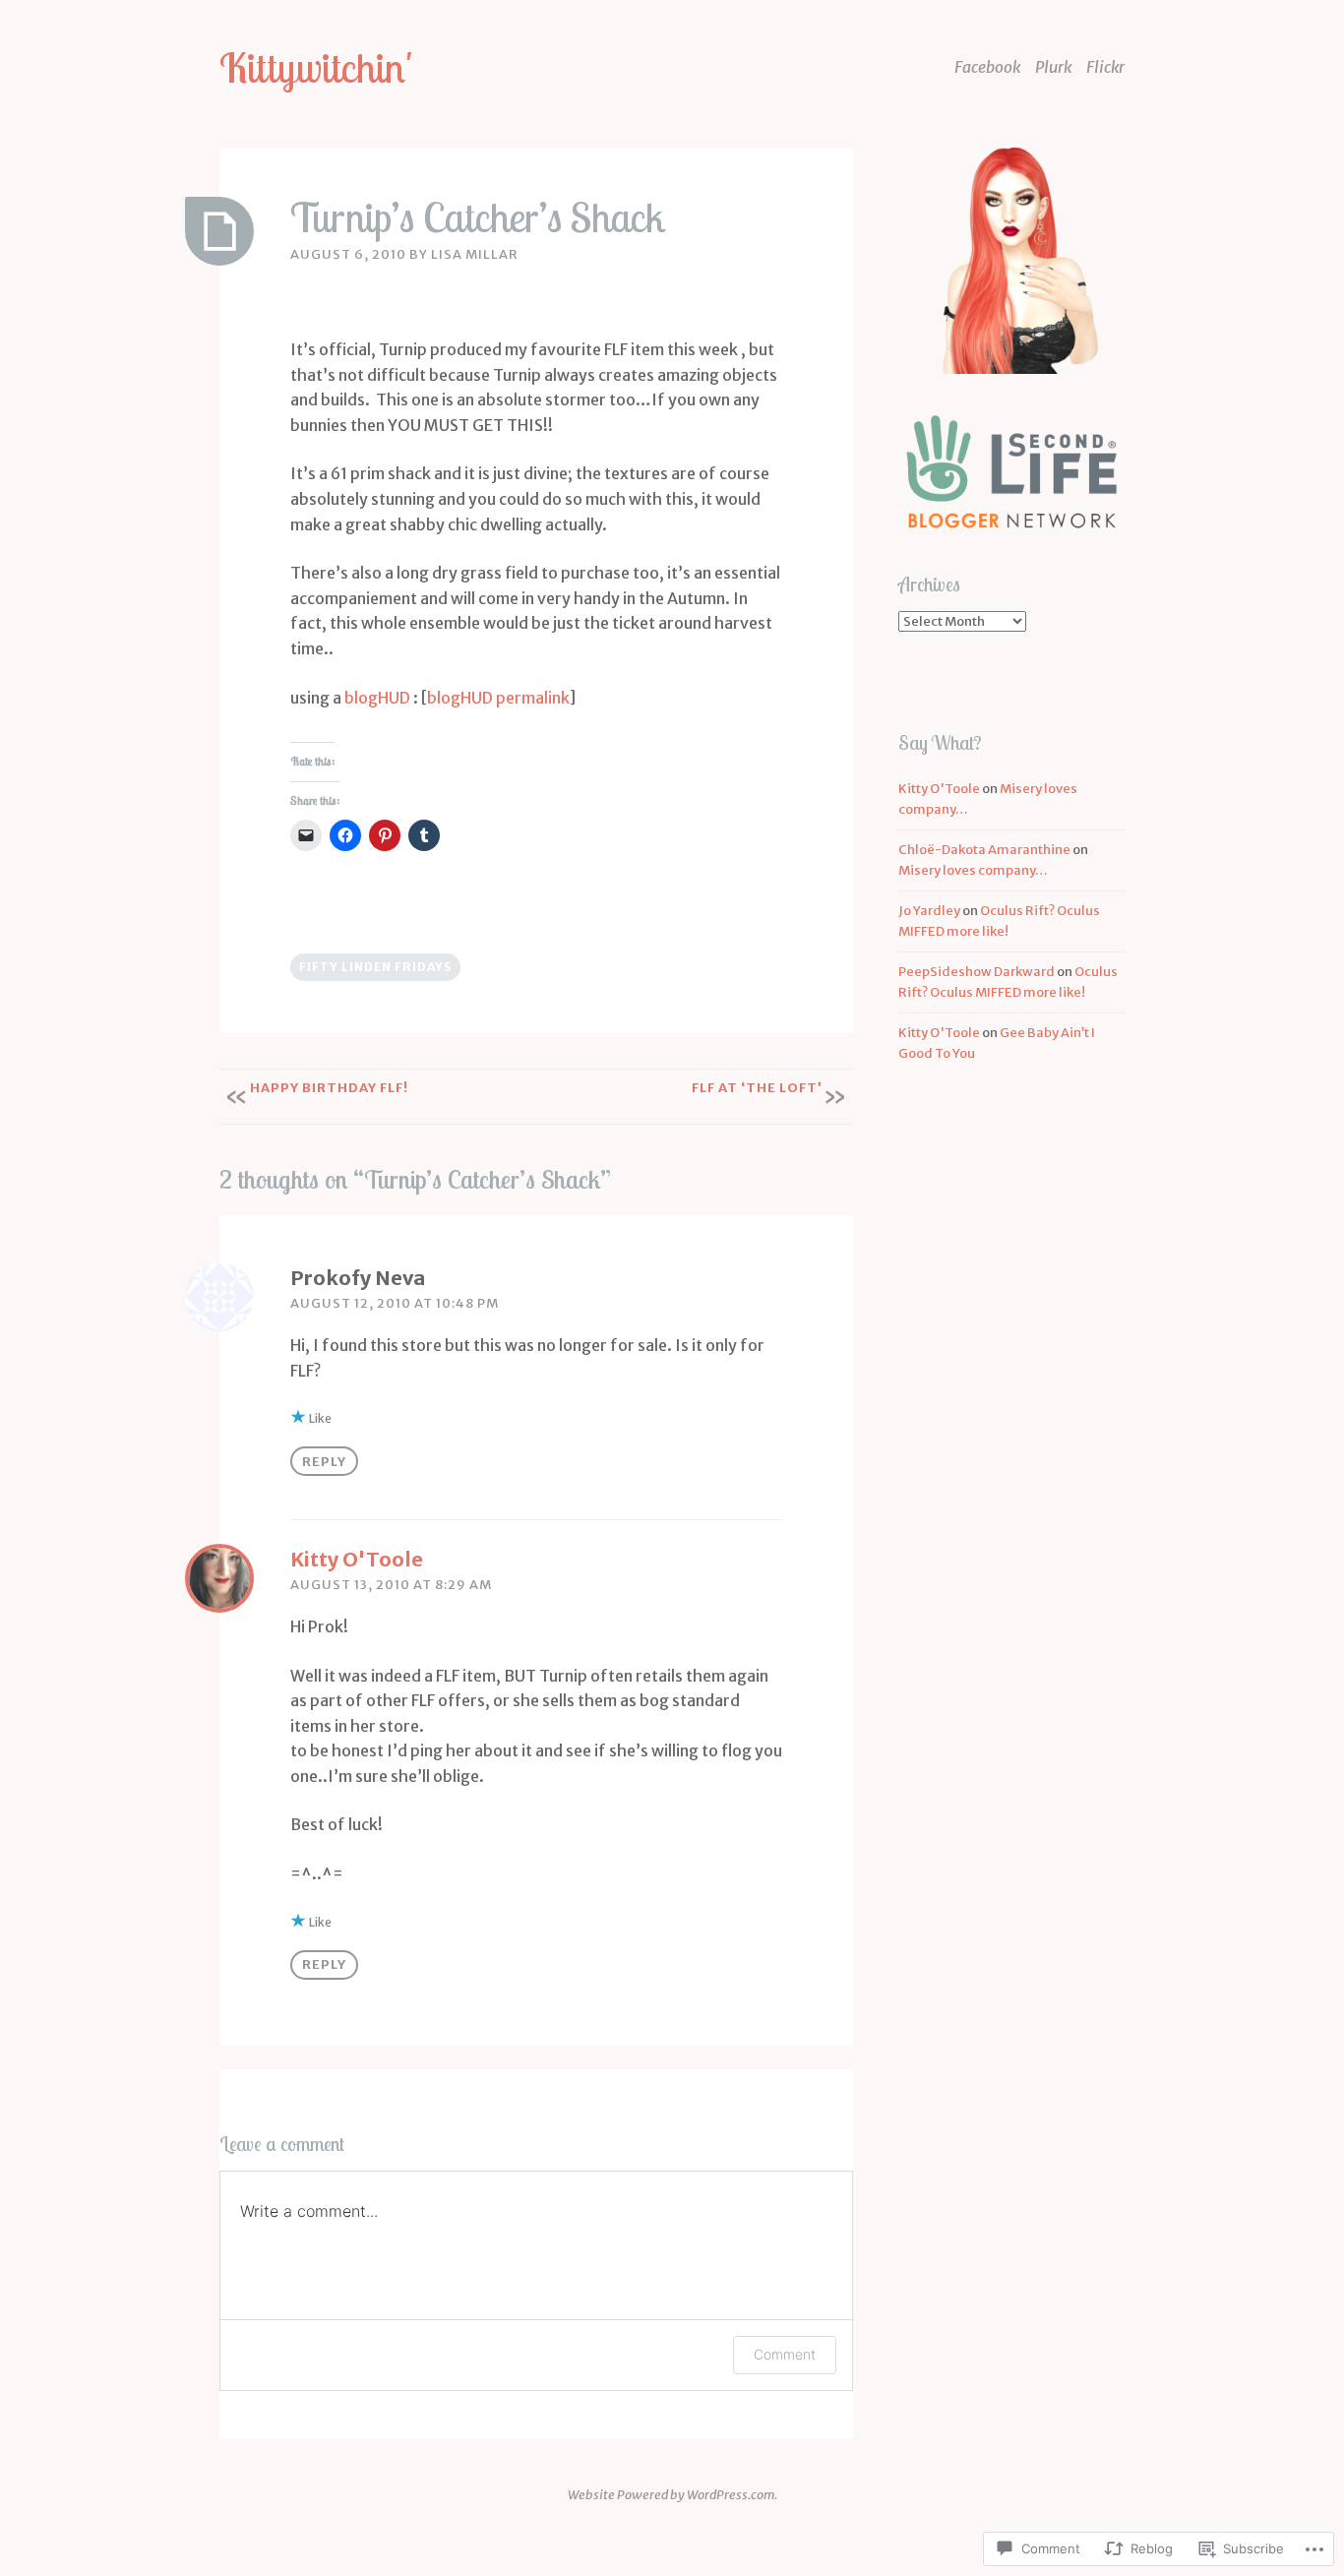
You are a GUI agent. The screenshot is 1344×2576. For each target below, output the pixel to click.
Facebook (987, 67)
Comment (785, 2354)
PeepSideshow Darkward (977, 972)
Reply (324, 1462)
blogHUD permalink (498, 698)
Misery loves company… (973, 870)
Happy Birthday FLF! (329, 1088)
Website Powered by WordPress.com (671, 2495)
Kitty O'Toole (357, 1559)
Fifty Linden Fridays (375, 967)
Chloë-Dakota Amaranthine (984, 850)
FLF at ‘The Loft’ (757, 1088)
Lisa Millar (475, 254)
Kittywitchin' (316, 67)
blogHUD (377, 698)
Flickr (1105, 67)
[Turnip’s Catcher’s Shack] (219, 231)
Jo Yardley (929, 911)
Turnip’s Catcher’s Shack (478, 217)
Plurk (1053, 67)
